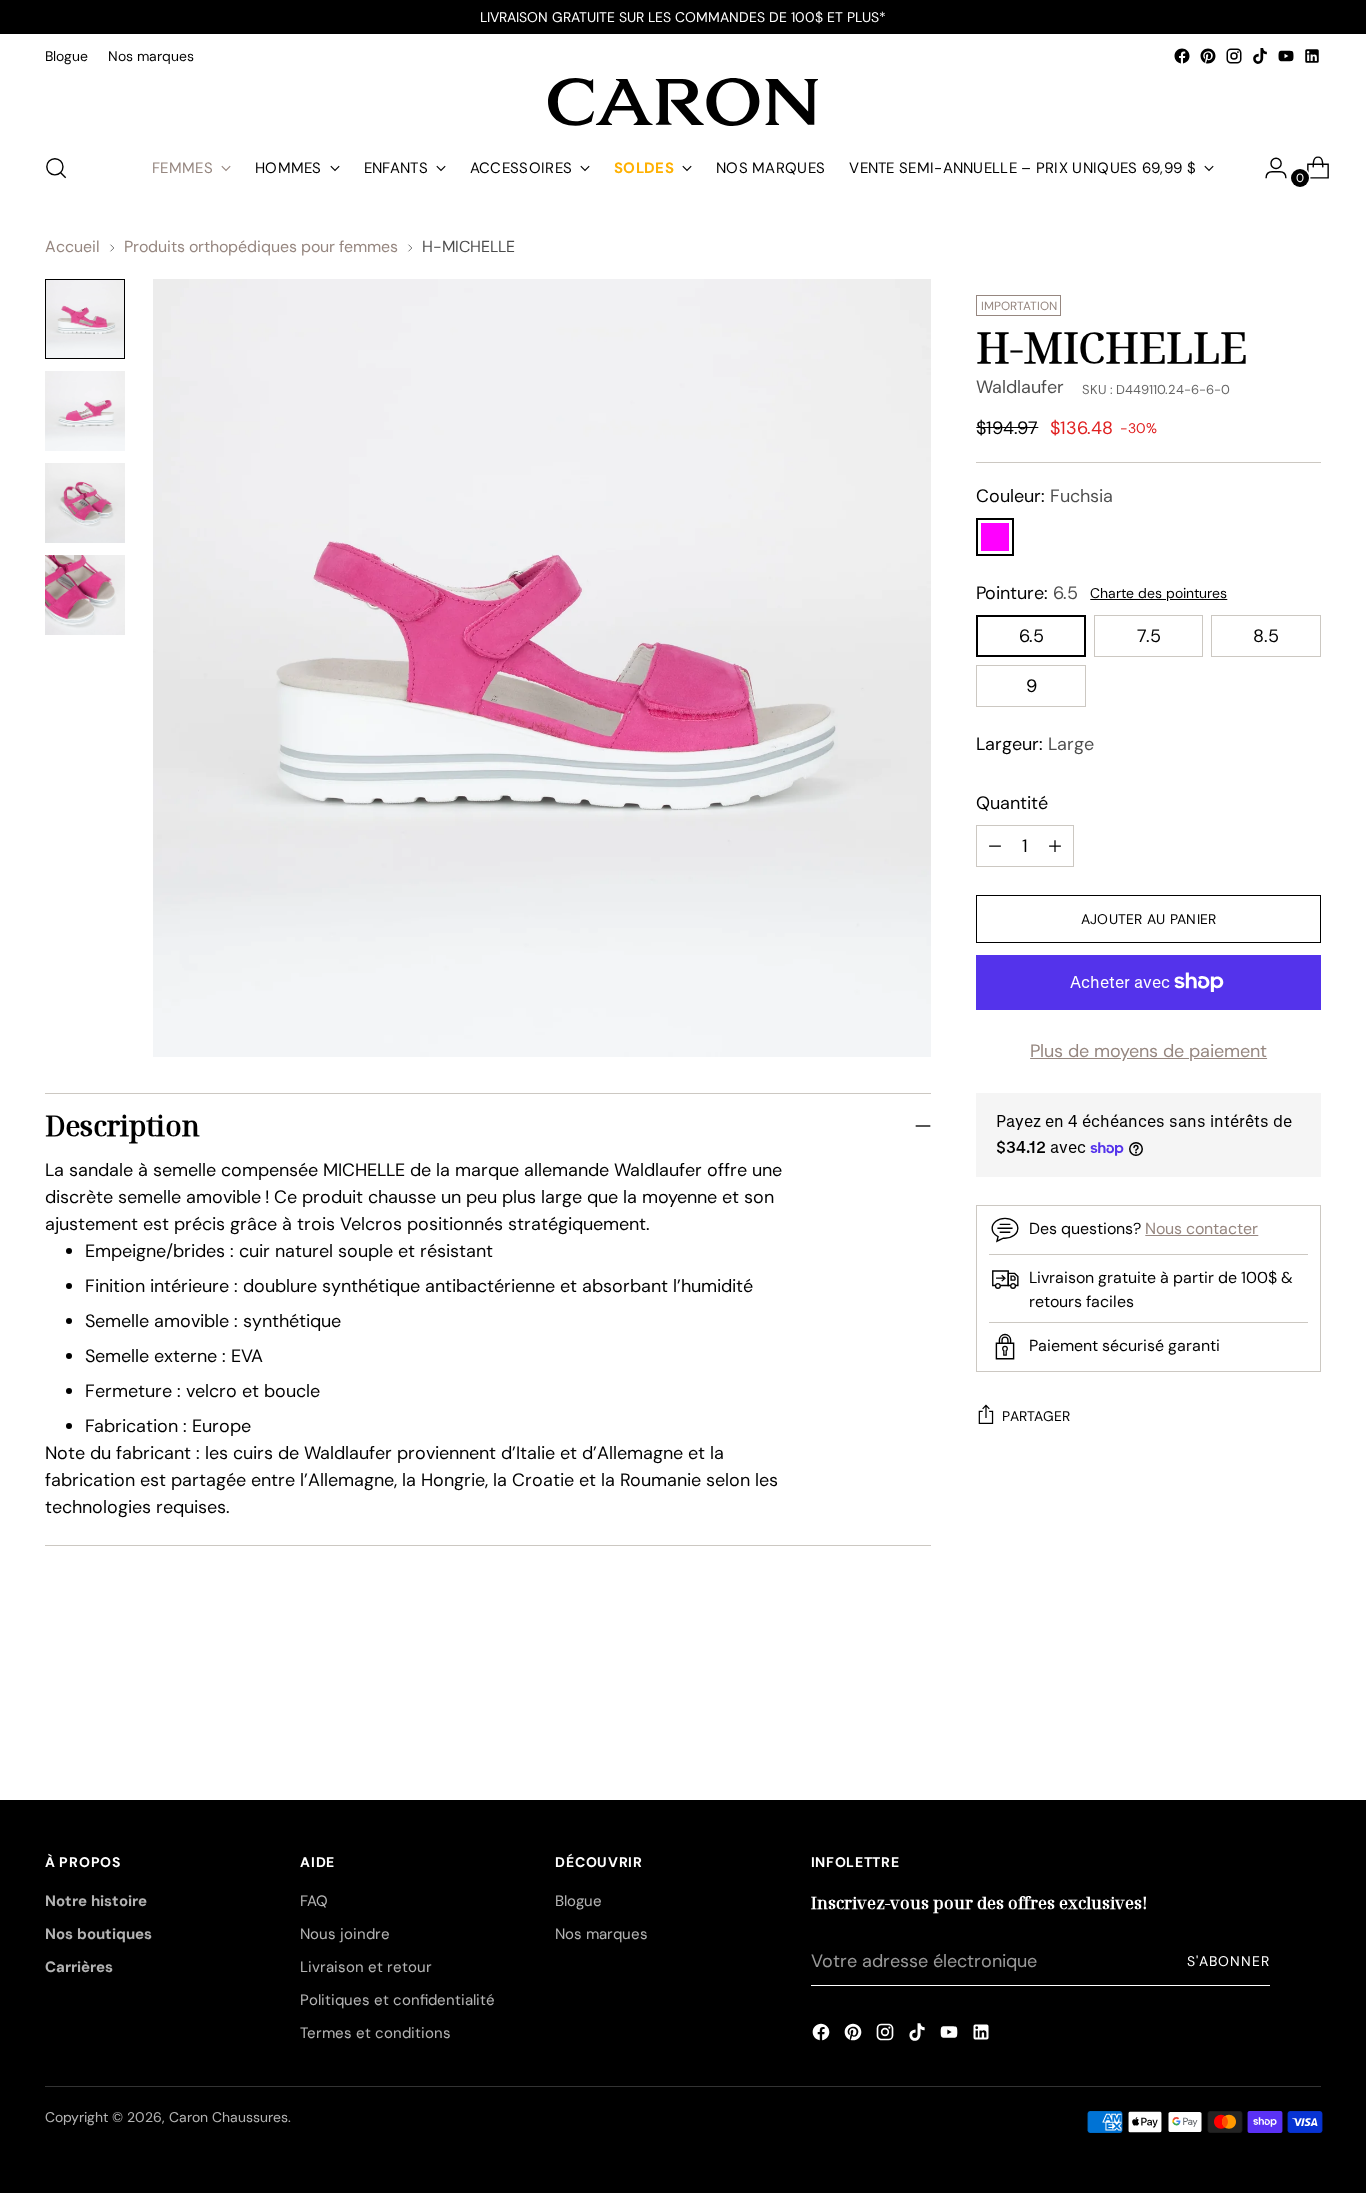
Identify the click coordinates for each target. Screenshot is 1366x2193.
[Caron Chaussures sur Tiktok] (1260, 56)
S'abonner (1228, 1961)
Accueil (72, 246)
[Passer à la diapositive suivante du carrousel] (1304, 1691)
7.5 (1149, 636)
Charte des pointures (1158, 593)
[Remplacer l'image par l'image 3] (85, 503)
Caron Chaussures (228, 2117)
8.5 (1266, 636)
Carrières (79, 1967)
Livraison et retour (366, 1967)
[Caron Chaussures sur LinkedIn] (1312, 56)
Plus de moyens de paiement (1148, 1051)
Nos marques (601, 1934)
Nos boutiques (98, 1934)
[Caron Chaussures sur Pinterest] (1208, 56)
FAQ (314, 1901)
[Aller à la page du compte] (1268, 168)
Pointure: (1027, 593)
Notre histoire (96, 1901)
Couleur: (1044, 496)
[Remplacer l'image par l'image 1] (85, 319)
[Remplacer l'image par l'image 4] (85, 595)
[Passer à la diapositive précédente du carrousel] (1258, 1692)
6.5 (1031, 636)
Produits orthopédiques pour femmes (261, 246)
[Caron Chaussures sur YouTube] (1286, 56)
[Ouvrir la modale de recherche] (56, 168)
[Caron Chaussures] (683, 102)
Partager (1036, 1416)
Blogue (578, 1901)
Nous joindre (345, 1934)
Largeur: (1035, 744)
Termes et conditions (375, 2033)
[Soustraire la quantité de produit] (1055, 846)
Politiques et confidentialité (397, 2000)
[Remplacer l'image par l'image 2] (85, 411)
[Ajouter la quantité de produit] (995, 846)
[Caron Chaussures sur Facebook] (1182, 56)
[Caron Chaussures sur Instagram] (1234, 56)
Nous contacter (1201, 1228)
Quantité (1012, 803)
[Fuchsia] (995, 537)
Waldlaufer (1020, 387)
